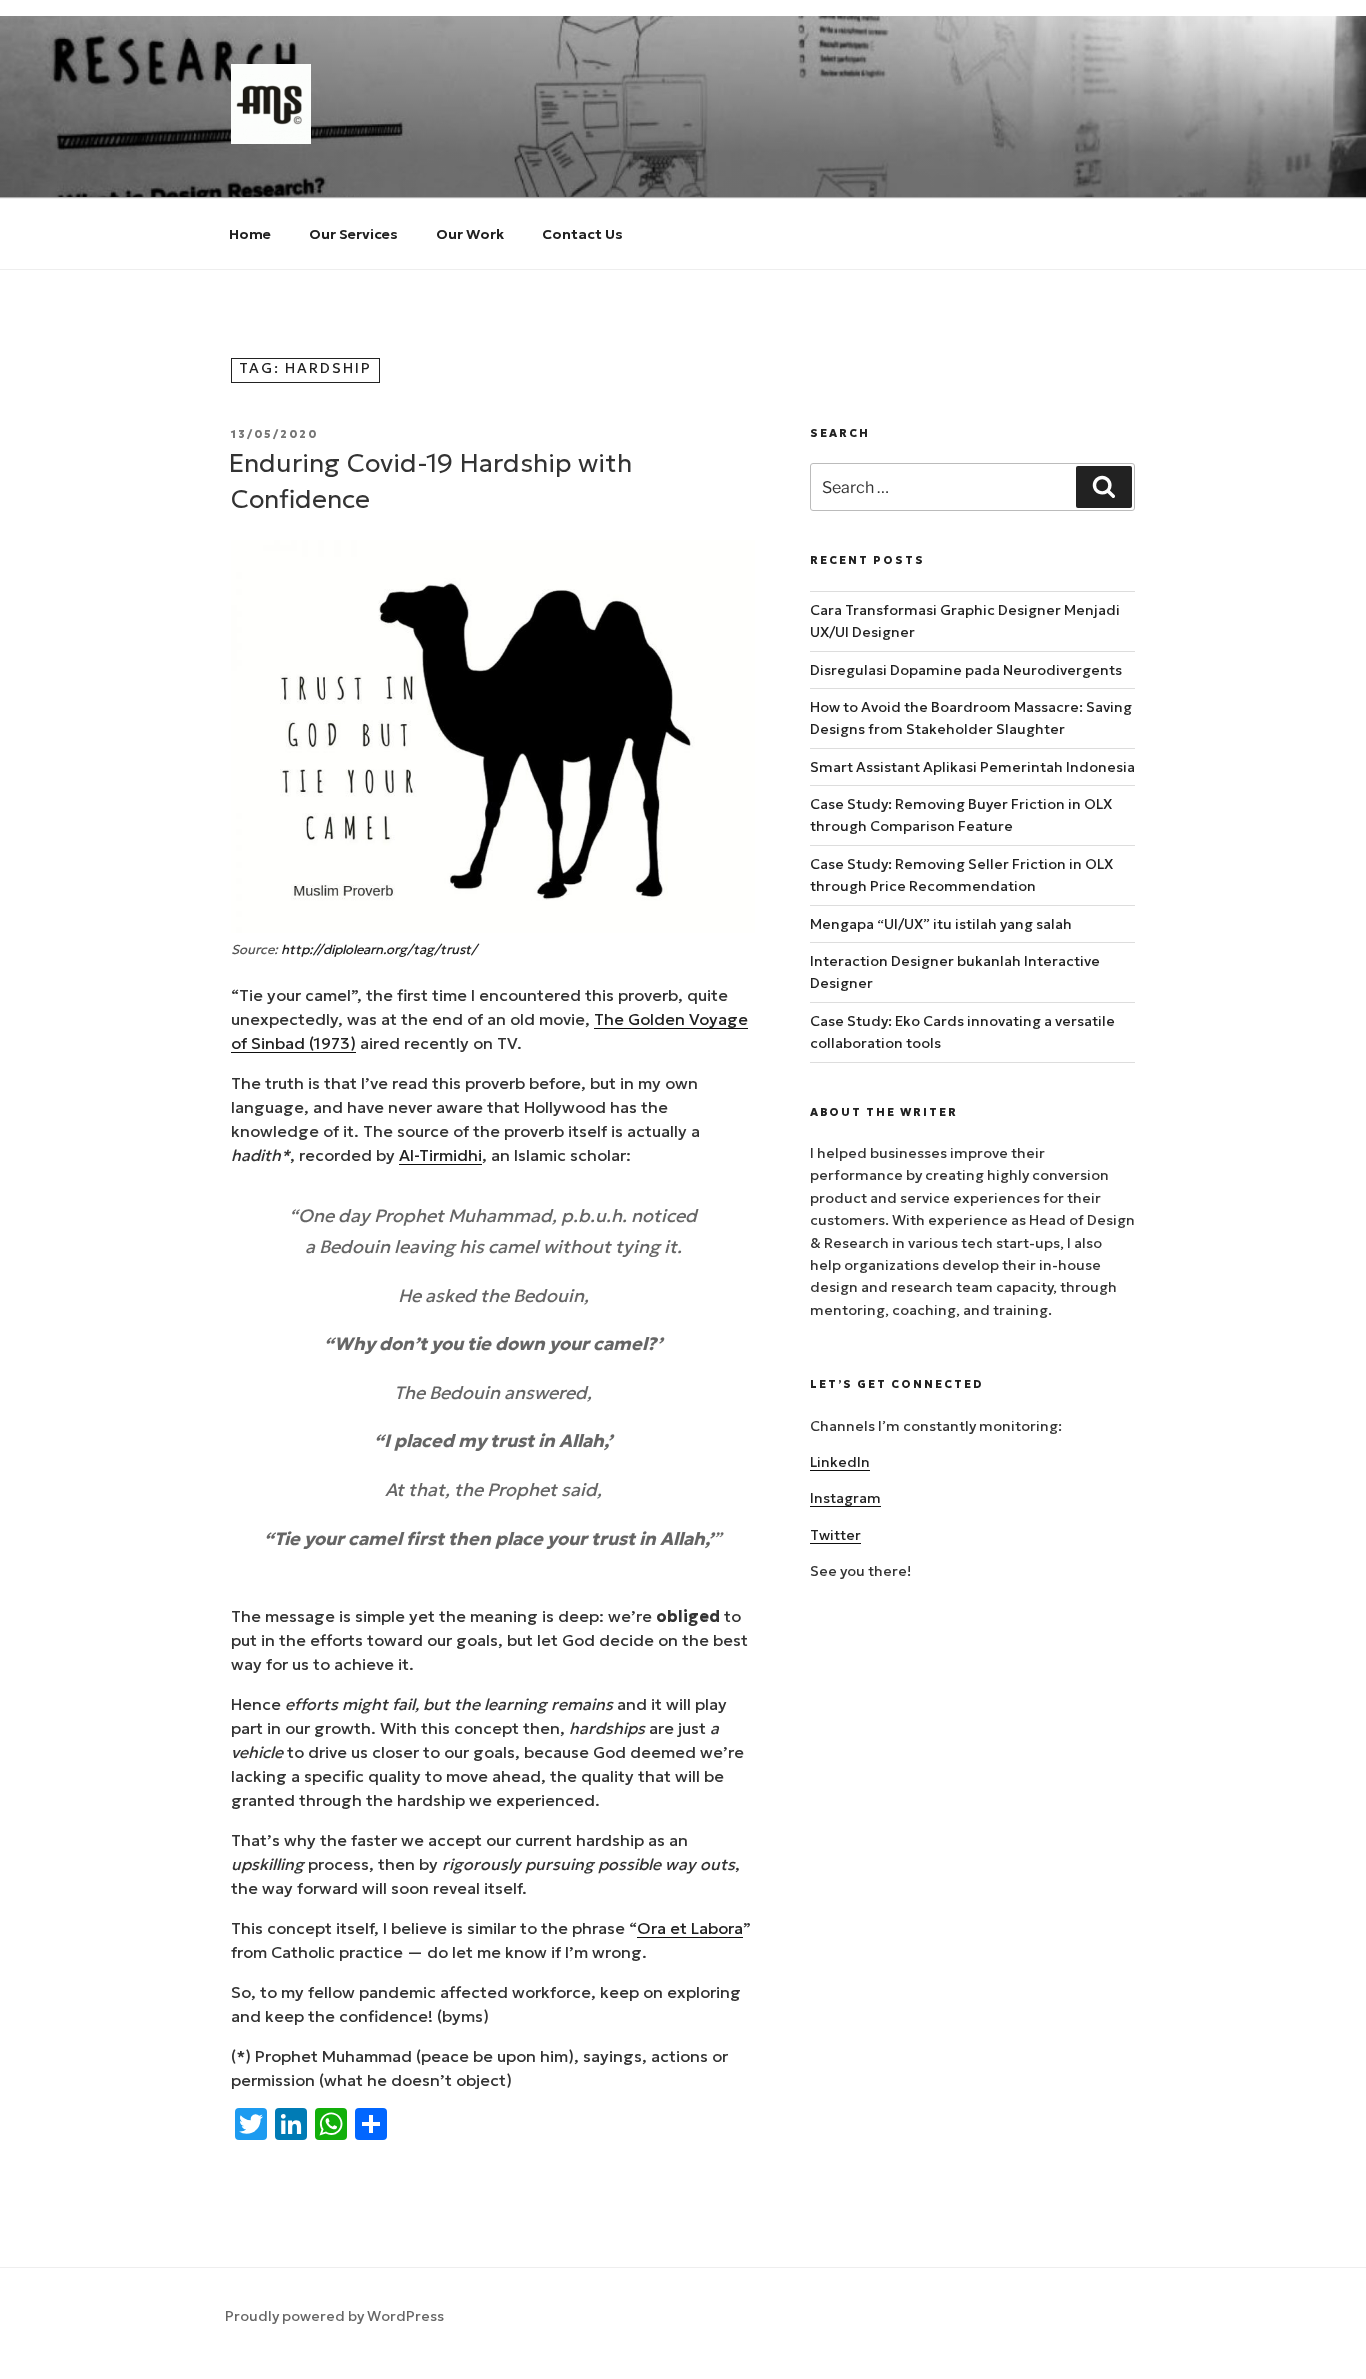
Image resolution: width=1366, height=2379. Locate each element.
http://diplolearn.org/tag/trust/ (379, 949)
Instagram (845, 1498)
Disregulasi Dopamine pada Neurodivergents (966, 670)
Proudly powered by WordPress (334, 2316)
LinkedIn (840, 1462)
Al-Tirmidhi (440, 1155)
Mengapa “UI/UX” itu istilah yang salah (941, 924)
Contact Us (582, 234)
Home (250, 234)
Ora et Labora (690, 1928)
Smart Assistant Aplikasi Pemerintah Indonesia (972, 767)
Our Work (470, 234)
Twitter (835, 1535)
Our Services (353, 234)
